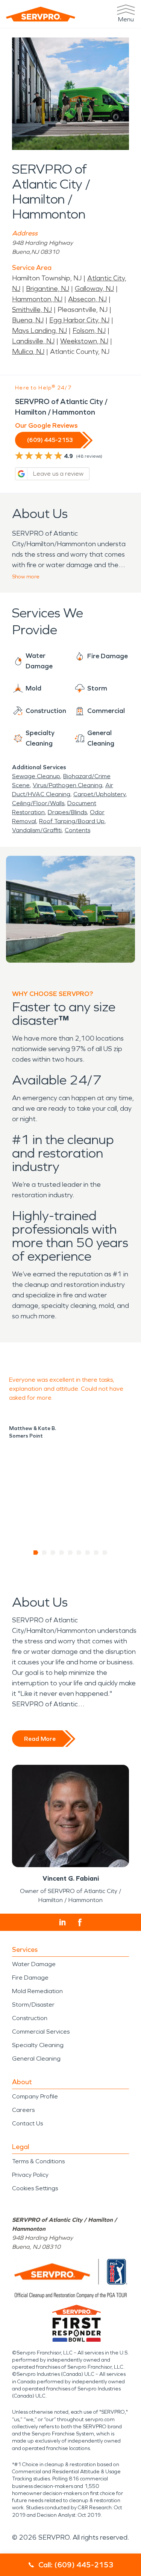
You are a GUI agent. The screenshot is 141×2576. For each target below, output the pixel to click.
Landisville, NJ (33, 341)
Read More (40, 1739)
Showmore (26, 577)
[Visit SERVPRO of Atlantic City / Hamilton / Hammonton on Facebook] (80, 1922)
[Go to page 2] (45, 1553)
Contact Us (27, 2123)
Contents (77, 830)
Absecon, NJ (87, 299)
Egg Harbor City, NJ (79, 320)
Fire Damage (30, 1978)
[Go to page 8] (96, 1553)
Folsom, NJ (89, 331)
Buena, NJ (28, 320)
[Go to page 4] (62, 1553)
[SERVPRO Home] (41, 14)
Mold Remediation (37, 1991)
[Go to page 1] (36, 1553)
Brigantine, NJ (48, 289)
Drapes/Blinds (67, 812)
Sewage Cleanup (36, 776)
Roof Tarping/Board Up (72, 821)
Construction (30, 2018)
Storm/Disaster (33, 2005)
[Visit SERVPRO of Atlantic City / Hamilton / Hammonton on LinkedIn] (63, 1922)
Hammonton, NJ (37, 299)
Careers (23, 2110)
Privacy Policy (30, 2175)
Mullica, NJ (28, 352)
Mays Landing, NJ (39, 331)
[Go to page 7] (88, 1553)
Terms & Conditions (38, 2161)
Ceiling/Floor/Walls (38, 803)
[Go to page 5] (70, 1553)
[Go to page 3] (53, 1553)
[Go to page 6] (79, 1553)
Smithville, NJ (32, 310)
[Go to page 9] (105, 1553)
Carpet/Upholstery (99, 794)
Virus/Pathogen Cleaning (67, 785)
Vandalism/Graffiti (37, 830)
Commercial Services (41, 2032)
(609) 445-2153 (50, 440)
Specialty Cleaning (38, 2045)
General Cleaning (36, 2059)
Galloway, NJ (94, 289)
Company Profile (35, 2096)
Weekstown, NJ (84, 341)
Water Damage (34, 1964)
